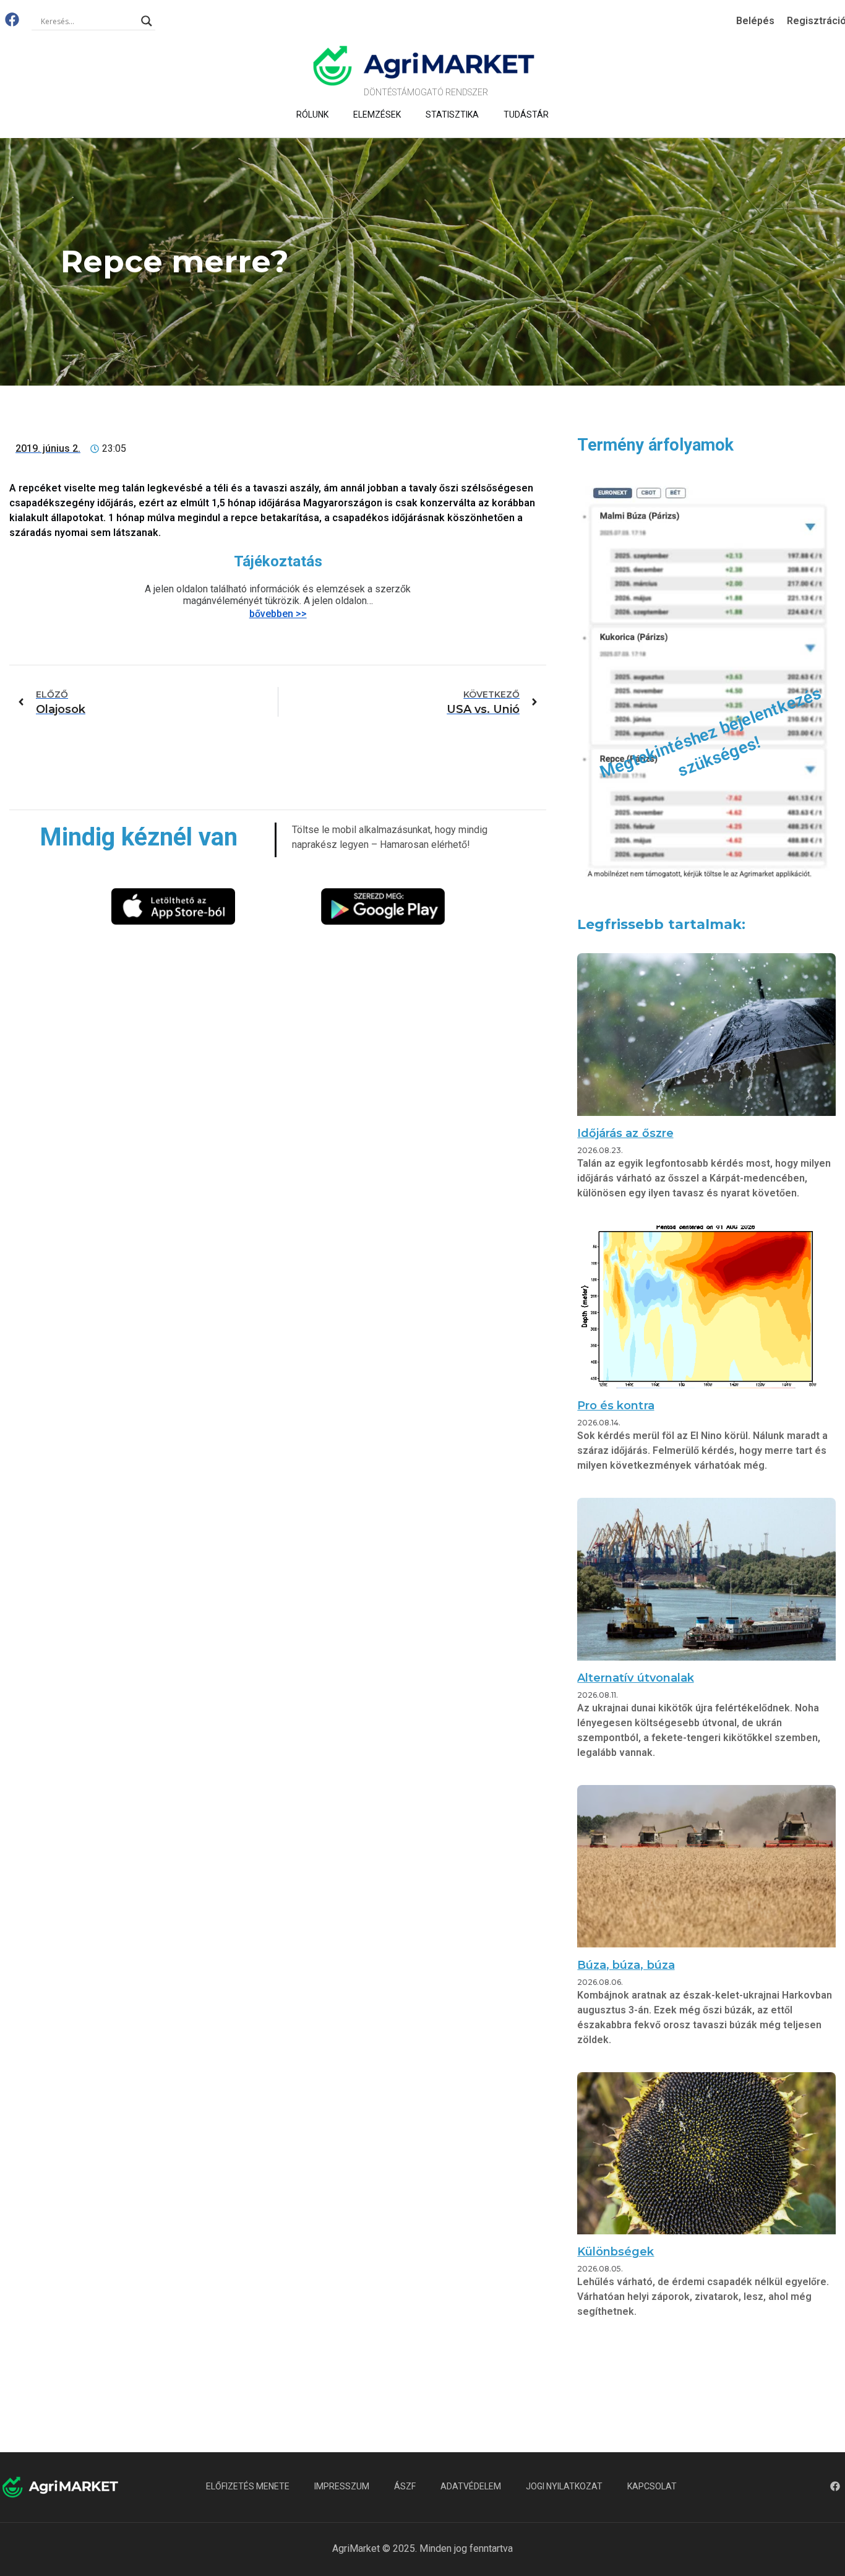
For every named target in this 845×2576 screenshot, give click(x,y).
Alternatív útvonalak (635, 1678)
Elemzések (377, 115)
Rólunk (312, 115)
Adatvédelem (471, 2486)
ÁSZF (405, 2486)
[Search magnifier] (147, 21)
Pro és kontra (616, 1406)
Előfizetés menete (248, 2486)
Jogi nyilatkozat (564, 2486)
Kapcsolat (652, 2486)
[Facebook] (12, 19)
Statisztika (452, 115)
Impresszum (342, 2486)
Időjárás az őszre (625, 1133)
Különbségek (616, 2252)
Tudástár (526, 115)
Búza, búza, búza (626, 1965)
